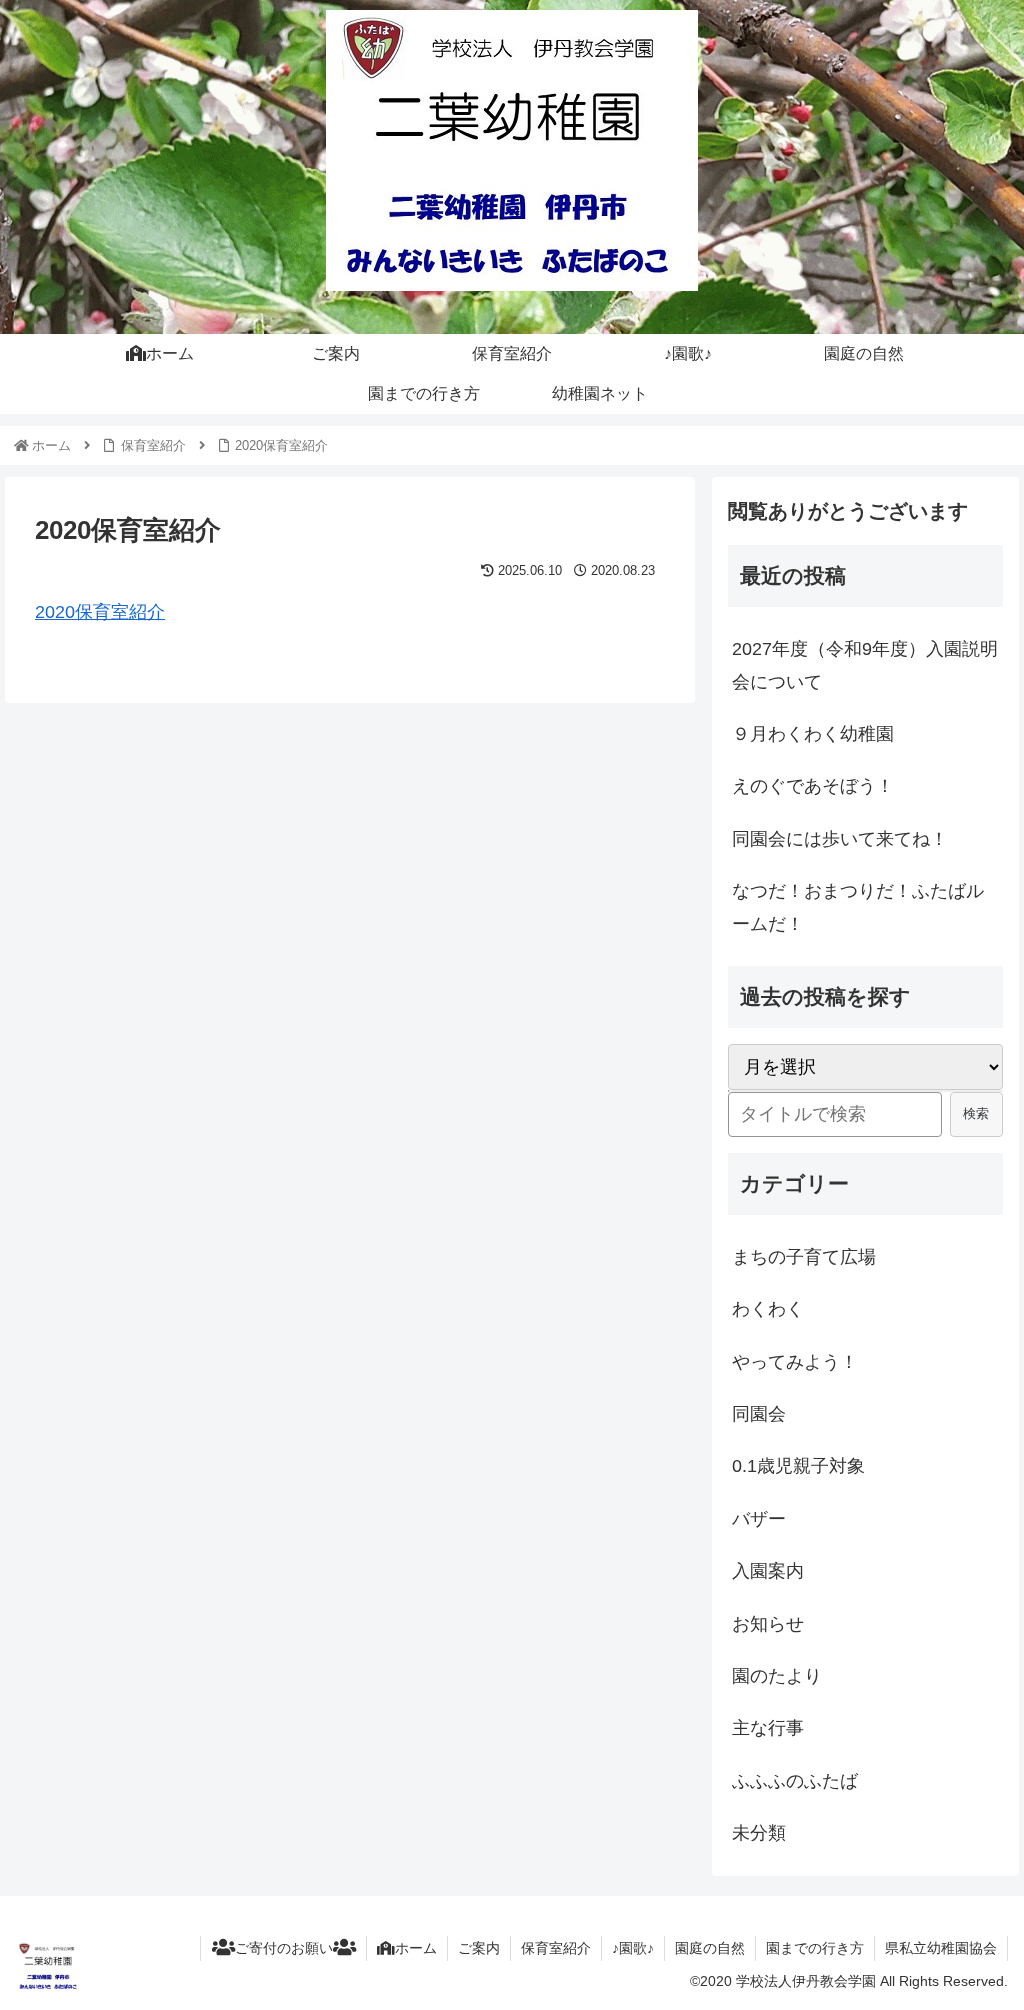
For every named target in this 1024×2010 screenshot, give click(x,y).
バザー (759, 1519)
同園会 (759, 1414)
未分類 (759, 1833)
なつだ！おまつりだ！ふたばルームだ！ (858, 907)
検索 (976, 1113)
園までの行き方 (815, 1948)
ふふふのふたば (795, 1781)
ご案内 (479, 1948)
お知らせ (768, 1624)
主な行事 (768, 1728)
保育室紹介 (556, 1948)
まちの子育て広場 (804, 1257)
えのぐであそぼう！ (813, 786)
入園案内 (768, 1571)
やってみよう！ (795, 1362)
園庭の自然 (710, 1948)
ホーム (416, 1948)
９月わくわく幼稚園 (813, 734)
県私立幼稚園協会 (941, 1948)
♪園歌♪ (633, 1948)
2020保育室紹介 (100, 612)
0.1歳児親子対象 (798, 1466)
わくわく (768, 1309)
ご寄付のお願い (284, 1948)
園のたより (777, 1676)
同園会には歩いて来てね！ (840, 839)
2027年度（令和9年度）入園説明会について (865, 665)
